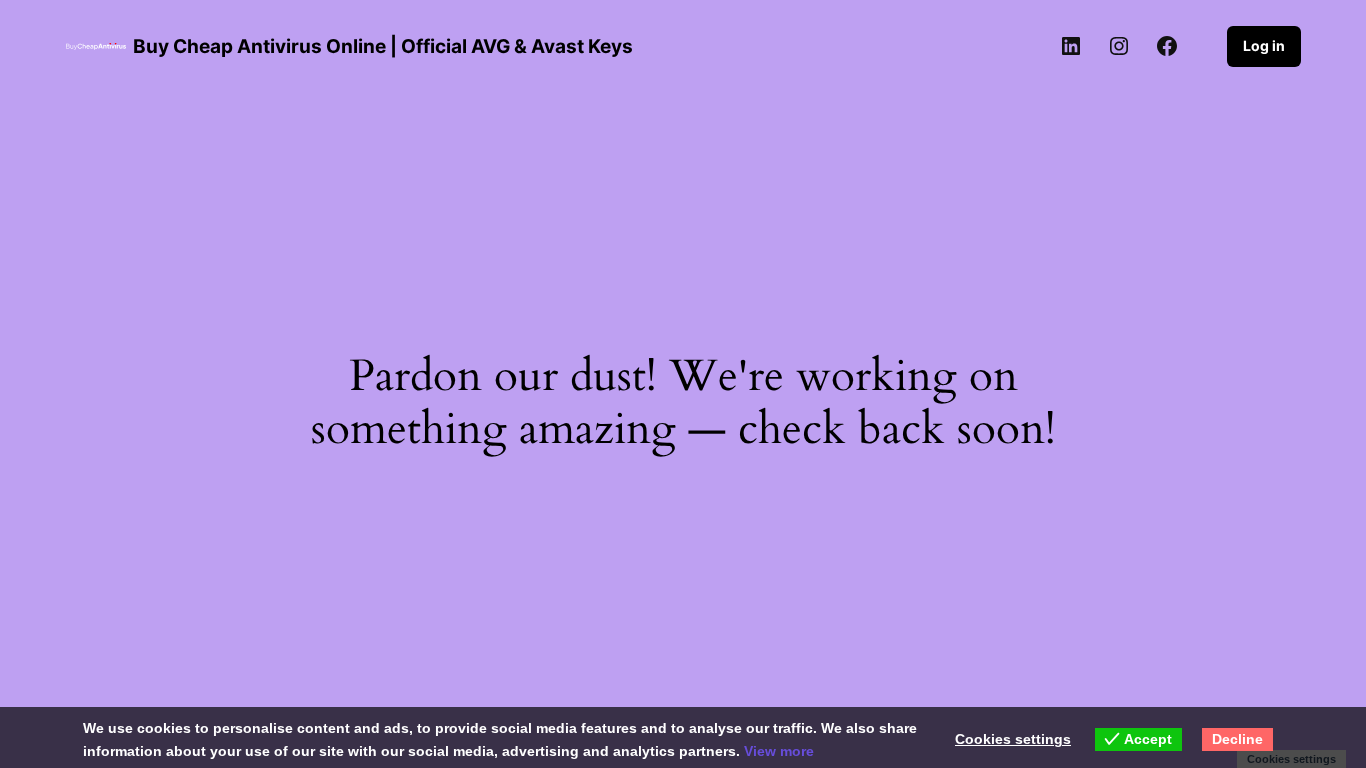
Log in (1264, 45)
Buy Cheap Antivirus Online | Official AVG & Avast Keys (383, 46)
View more (779, 751)
